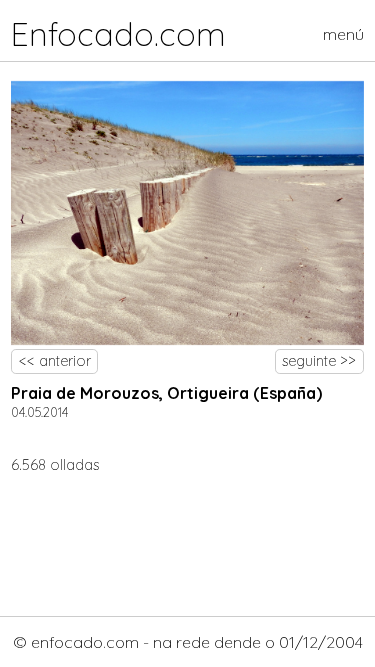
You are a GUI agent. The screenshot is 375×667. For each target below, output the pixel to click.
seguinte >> (319, 361)
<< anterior (55, 361)
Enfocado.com (118, 34)
